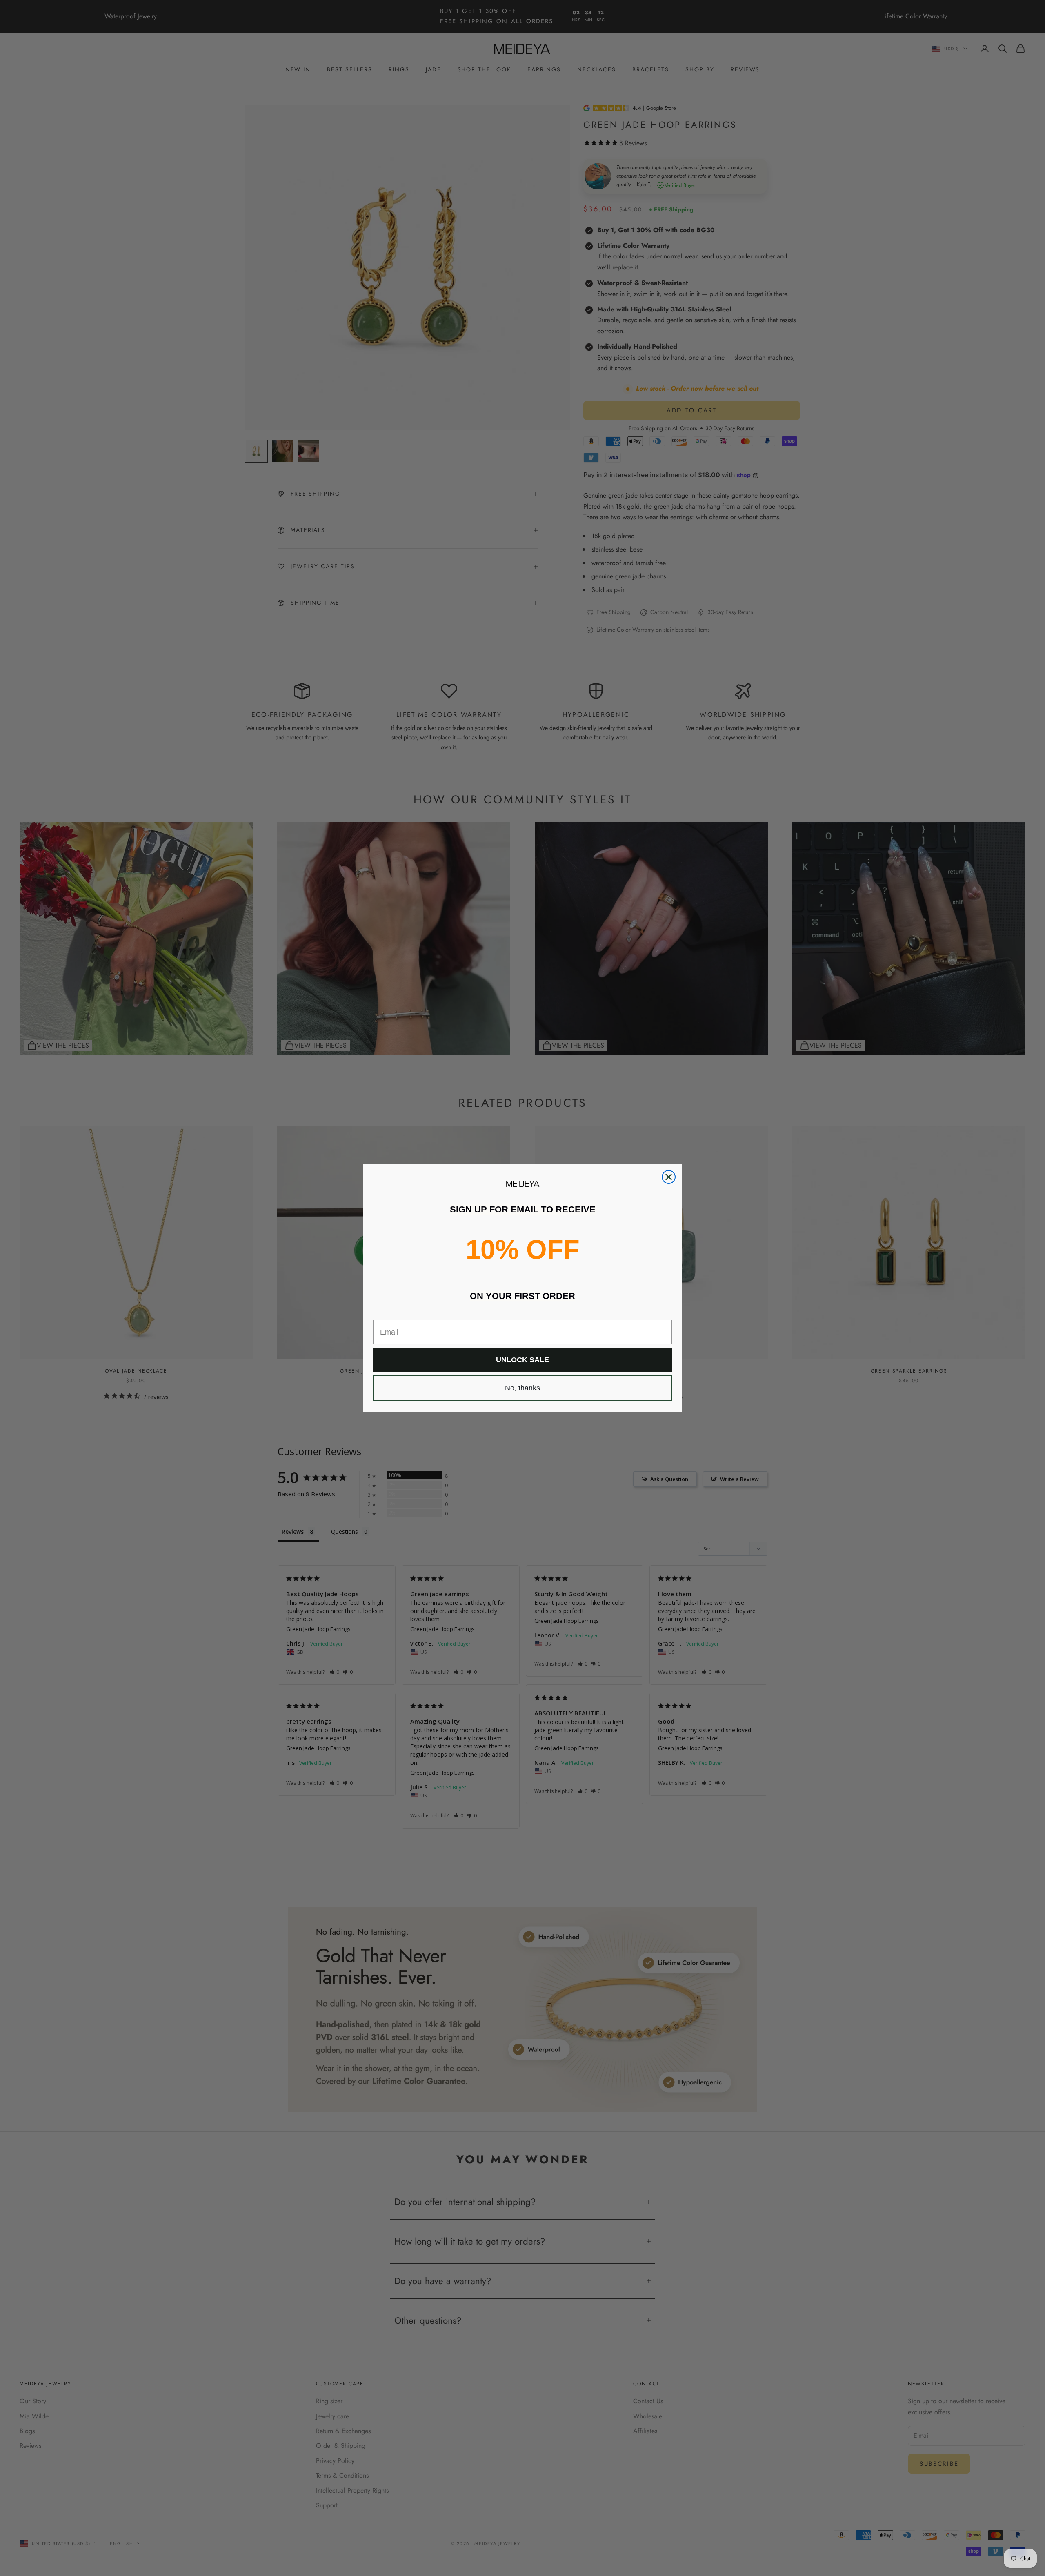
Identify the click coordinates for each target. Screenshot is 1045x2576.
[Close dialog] (669, 1177)
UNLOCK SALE (522, 1360)
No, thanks (522, 1388)
